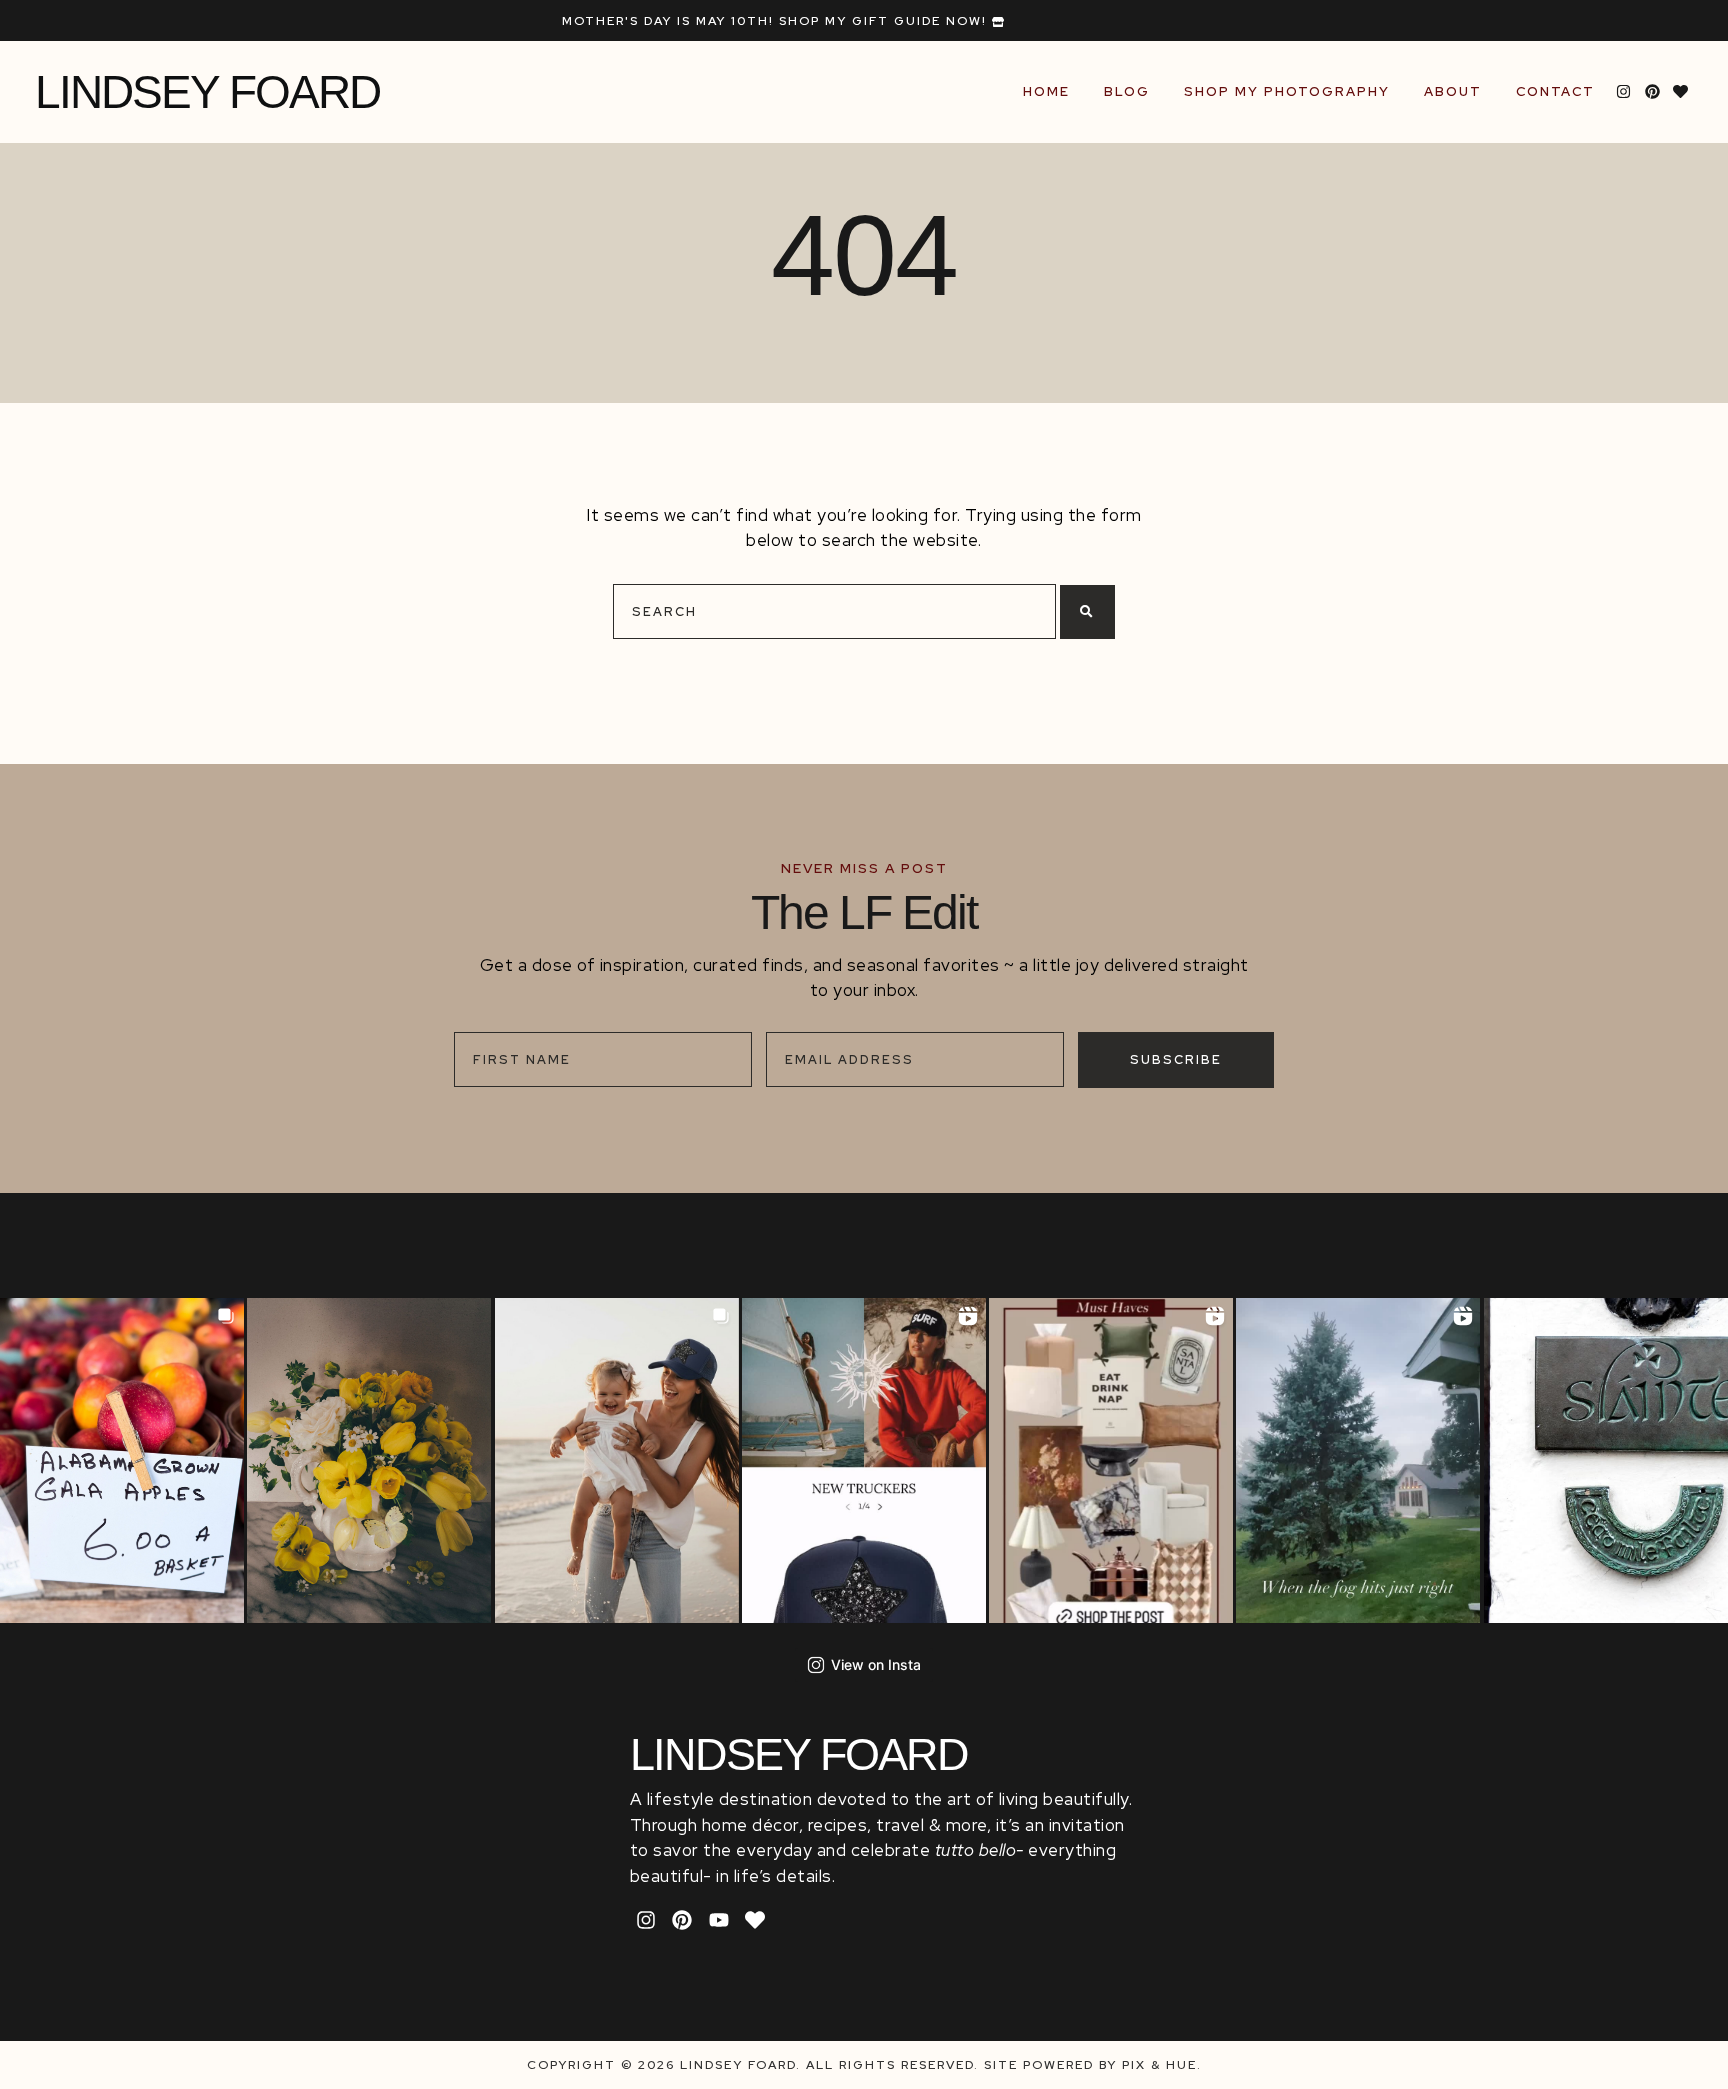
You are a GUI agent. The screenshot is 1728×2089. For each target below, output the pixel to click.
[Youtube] (719, 1920)
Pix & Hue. (1162, 2065)
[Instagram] (1624, 92)
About (1453, 91)
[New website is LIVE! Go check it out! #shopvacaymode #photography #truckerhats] (863, 1454)
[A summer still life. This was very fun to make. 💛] (369, 1454)
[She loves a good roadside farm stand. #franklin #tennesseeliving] (122, 1454)
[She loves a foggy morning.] (1358, 1454)
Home (1046, 91)
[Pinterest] (1652, 92)
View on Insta (876, 1664)
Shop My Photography (1287, 91)
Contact (1555, 91)
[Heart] (1681, 92)
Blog (1127, 91)
